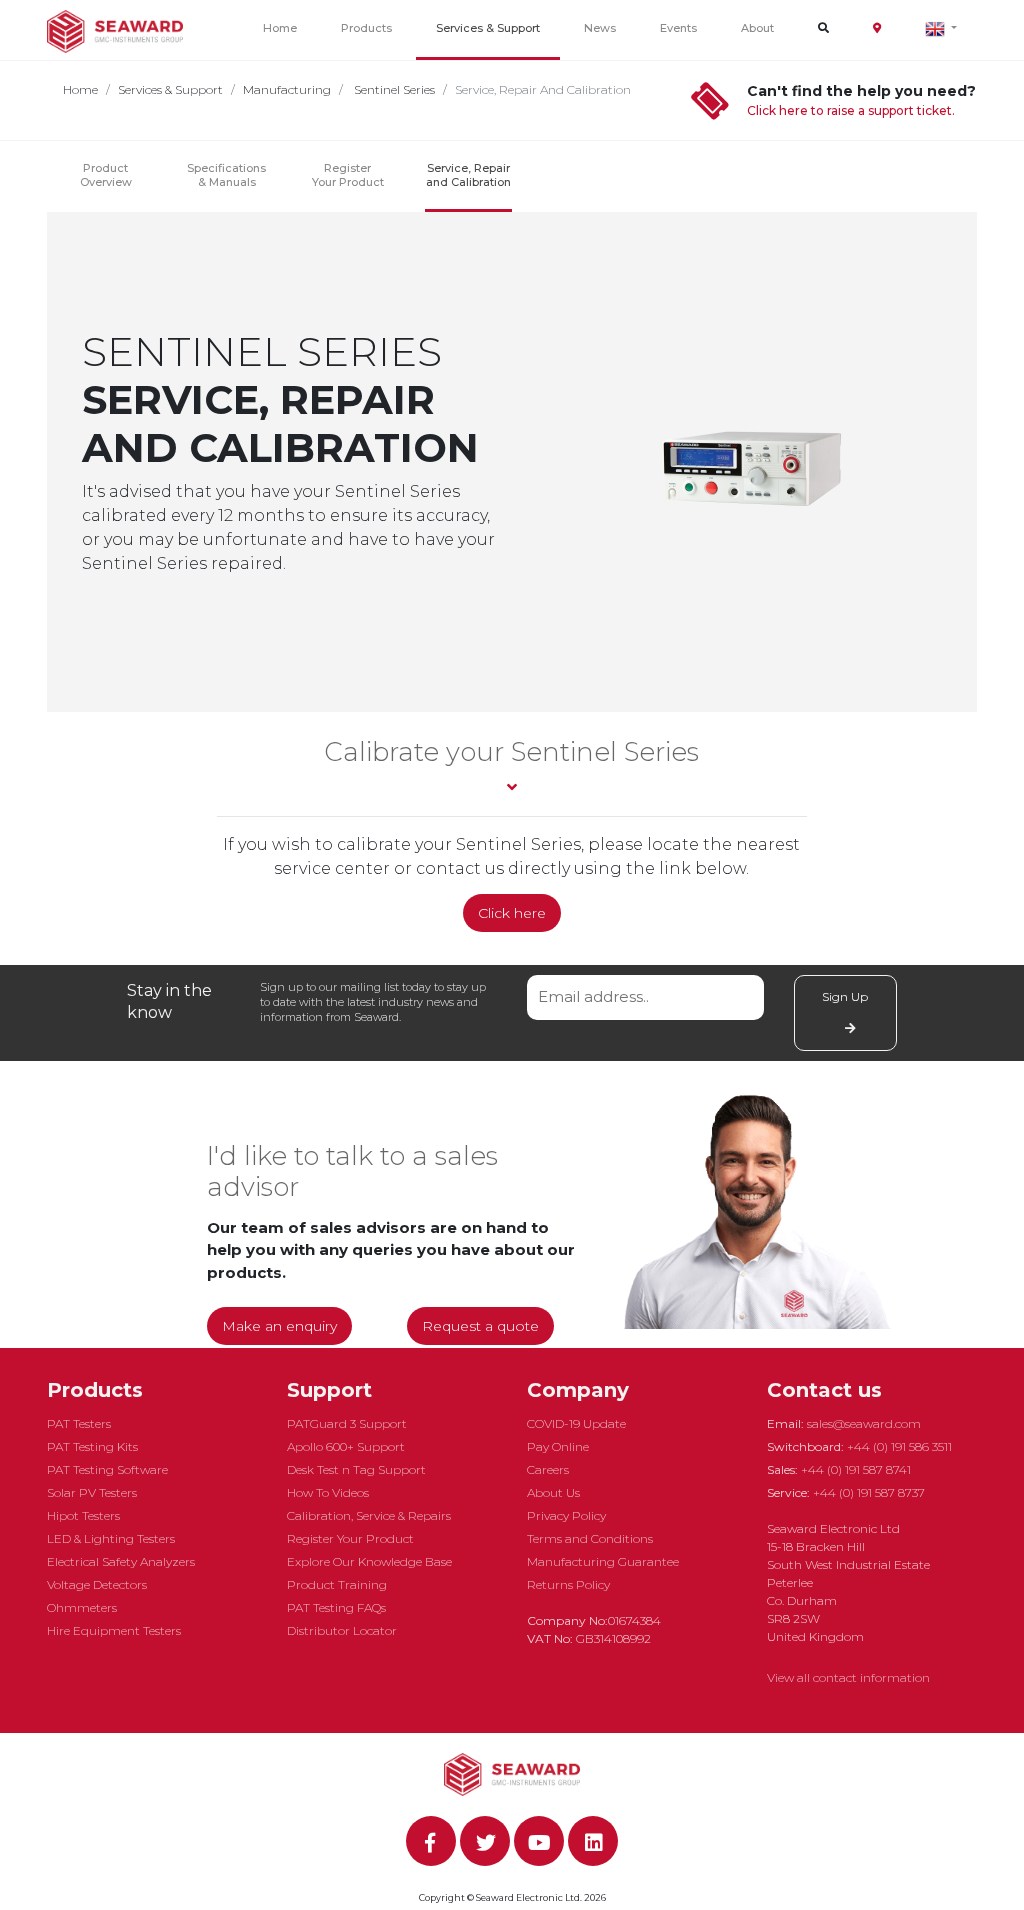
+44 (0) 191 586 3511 (899, 1446)
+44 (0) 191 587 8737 (869, 1492)
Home (280, 28)
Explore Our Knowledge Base (369, 1561)
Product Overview (106, 175)
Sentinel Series (393, 89)
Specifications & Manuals (226, 175)
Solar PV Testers (92, 1492)
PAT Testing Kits (92, 1446)
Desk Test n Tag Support (356, 1469)
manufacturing (287, 89)
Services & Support (488, 28)
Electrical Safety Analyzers (121, 1561)
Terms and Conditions (590, 1538)
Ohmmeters (82, 1607)
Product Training (337, 1584)
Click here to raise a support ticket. (851, 110)
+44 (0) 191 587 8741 (856, 1469)
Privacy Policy (566, 1515)
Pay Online (558, 1446)
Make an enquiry (279, 1326)
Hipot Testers (83, 1515)
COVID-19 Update (576, 1423)
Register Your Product (348, 175)
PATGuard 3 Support (347, 1423)
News (600, 28)
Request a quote (480, 1326)
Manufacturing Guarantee (603, 1561)
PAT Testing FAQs (336, 1607)
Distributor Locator (342, 1630)
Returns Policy (568, 1584)
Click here (512, 913)
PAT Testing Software (107, 1469)
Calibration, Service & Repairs (369, 1515)
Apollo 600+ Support (346, 1446)
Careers (548, 1469)
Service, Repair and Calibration (468, 175)
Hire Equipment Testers (114, 1630)
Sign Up (845, 996)
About (757, 28)
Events (678, 28)
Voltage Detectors (97, 1584)
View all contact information (848, 1677)
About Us (553, 1492)
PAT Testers (79, 1423)
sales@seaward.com (864, 1423)
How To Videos (328, 1492)
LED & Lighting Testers (111, 1538)
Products (366, 28)
